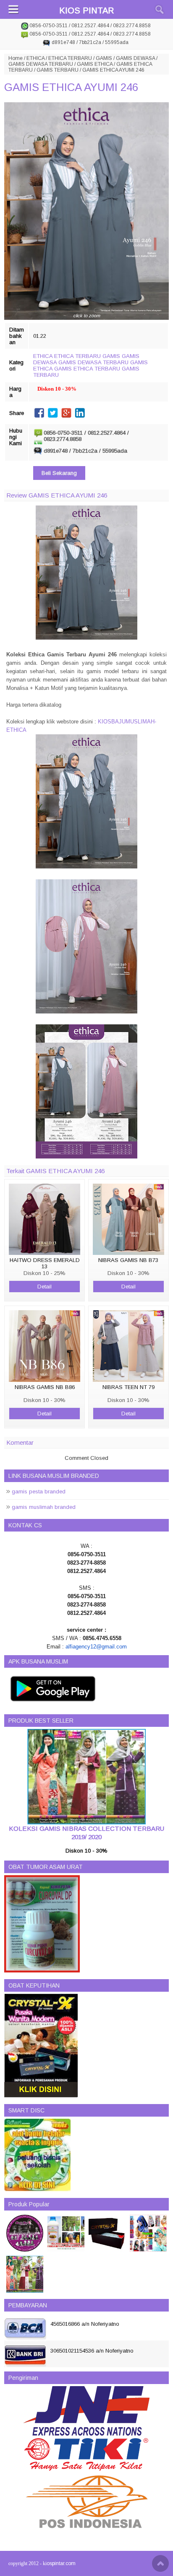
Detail (45, 1287)
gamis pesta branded (39, 1491)
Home (16, 58)
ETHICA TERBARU (70, 58)
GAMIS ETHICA (95, 64)
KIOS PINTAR (86, 10)
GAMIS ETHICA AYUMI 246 (71, 87)
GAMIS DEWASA (135, 58)
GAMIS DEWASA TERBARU (41, 64)
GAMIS (104, 58)
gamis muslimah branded (44, 1507)
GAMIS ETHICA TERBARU (87, 369)
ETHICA (35, 58)
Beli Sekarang (59, 473)
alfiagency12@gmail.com (96, 1647)
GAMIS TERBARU (58, 70)
